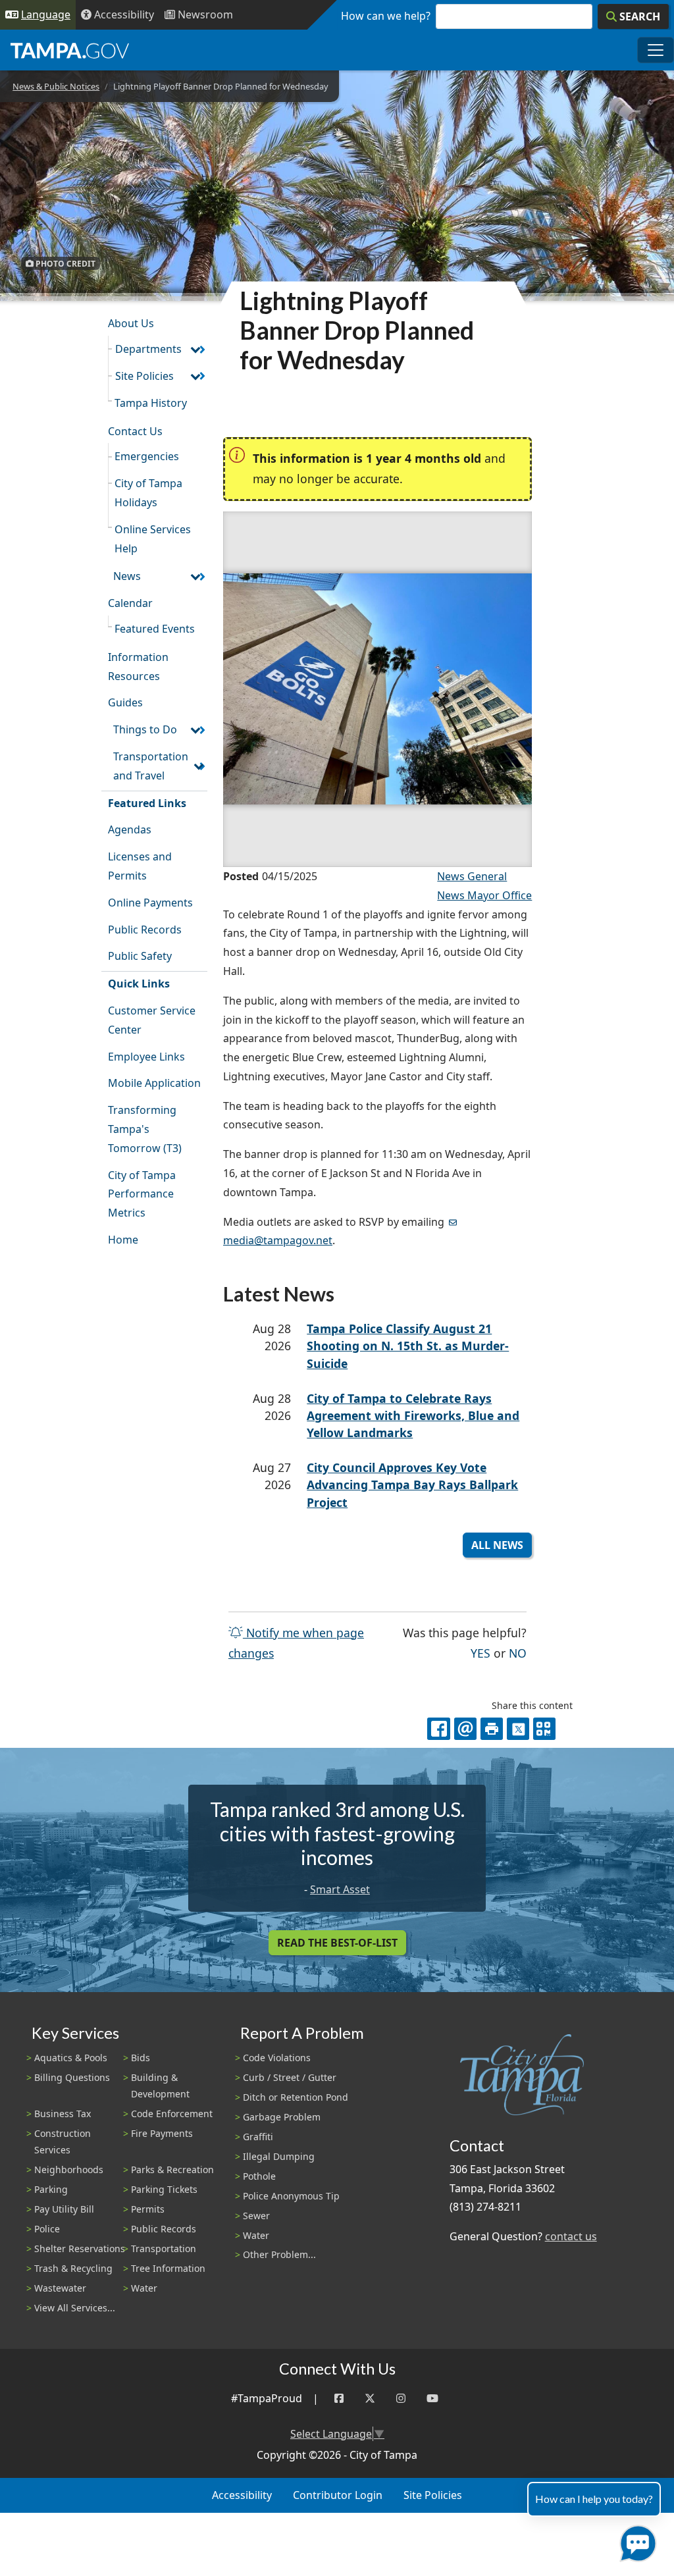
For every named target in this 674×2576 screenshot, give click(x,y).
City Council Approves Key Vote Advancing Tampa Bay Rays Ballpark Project (412, 1485)
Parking (51, 2189)
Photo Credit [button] (65, 263)
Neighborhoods (69, 2169)
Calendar (130, 603)
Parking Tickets (164, 2189)
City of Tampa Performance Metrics (142, 1194)
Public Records (145, 930)
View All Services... (75, 2308)
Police (47, 2229)
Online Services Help (153, 539)
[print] (492, 1729)
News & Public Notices (56, 86)
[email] (465, 1729)
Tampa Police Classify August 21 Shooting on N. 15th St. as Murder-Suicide (408, 1346)
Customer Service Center (152, 1020)
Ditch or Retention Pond (296, 2097)
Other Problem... (279, 2254)
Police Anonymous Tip (291, 2196)
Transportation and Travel (151, 766)
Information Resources (138, 667)
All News (497, 1545)
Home (123, 1240)
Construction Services (63, 2142)
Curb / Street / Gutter (290, 2077)
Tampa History (151, 403)
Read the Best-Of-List (337, 1943)
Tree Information (168, 2268)
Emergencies (147, 456)
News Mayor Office (484, 895)
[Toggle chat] (635, 2541)
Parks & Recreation (172, 2169)
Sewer (256, 2216)
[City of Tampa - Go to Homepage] (70, 50)
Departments (148, 349)
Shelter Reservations (80, 2248)
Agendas (130, 829)
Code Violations (277, 2058)
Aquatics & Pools (71, 2058)
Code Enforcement (172, 2114)
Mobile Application (154, 1083)
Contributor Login (338, 2495)
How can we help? (386, 16)
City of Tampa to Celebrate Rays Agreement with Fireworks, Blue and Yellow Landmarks (413, 1416)
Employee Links (146, 1057)
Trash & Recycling (73, 2268)
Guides (125, 702)
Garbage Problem (282, 2117)
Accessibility (242, 2495)
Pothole (259, 2176)
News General (472, 876)
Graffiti (258, 2137)
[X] (518, 1729)
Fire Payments (162, 2133)
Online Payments (150, 903)
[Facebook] (339, 2399)
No (518, 1653)
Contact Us (135, 431)
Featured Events (155, 629)
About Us (131, 323)
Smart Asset (340, 1889)
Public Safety (140, 956)
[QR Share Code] (544, 1729)
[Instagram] (401, 2399)
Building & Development (160, 2086)
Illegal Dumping (279, 2156)
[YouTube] (432, 2399)
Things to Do (145, 729)
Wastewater (60, 2288)
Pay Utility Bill (64, 2209)
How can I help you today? (594, 2499)
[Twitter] (370, 2399)
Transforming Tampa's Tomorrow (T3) (145, 1129)
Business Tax (63, 2114)
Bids (141, 2058)
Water (144, 2288)
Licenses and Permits (140, 866)
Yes (480, 1653)
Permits (148, 2209)
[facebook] (438, 1729)
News (127, 576)
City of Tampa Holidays (148, 493)
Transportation (164, 2248)
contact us (571, 2236)
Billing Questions (72, 2077)
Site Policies (144, 376)
